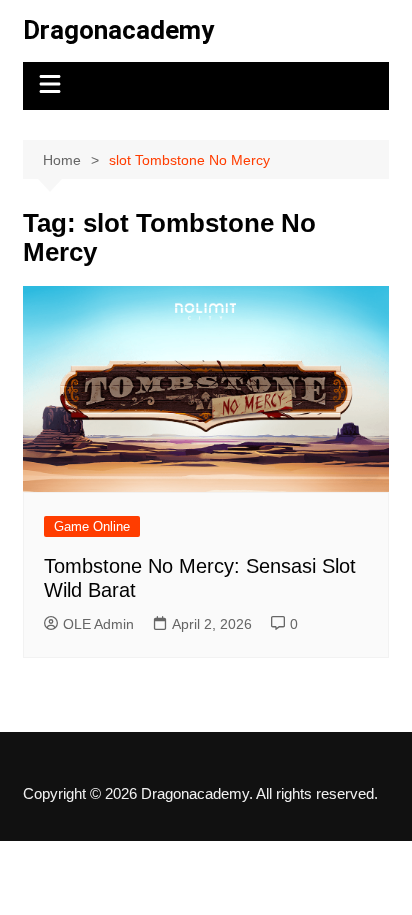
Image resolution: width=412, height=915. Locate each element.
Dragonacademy (118, 30)
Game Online (92, 526)
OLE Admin (98, 624)
